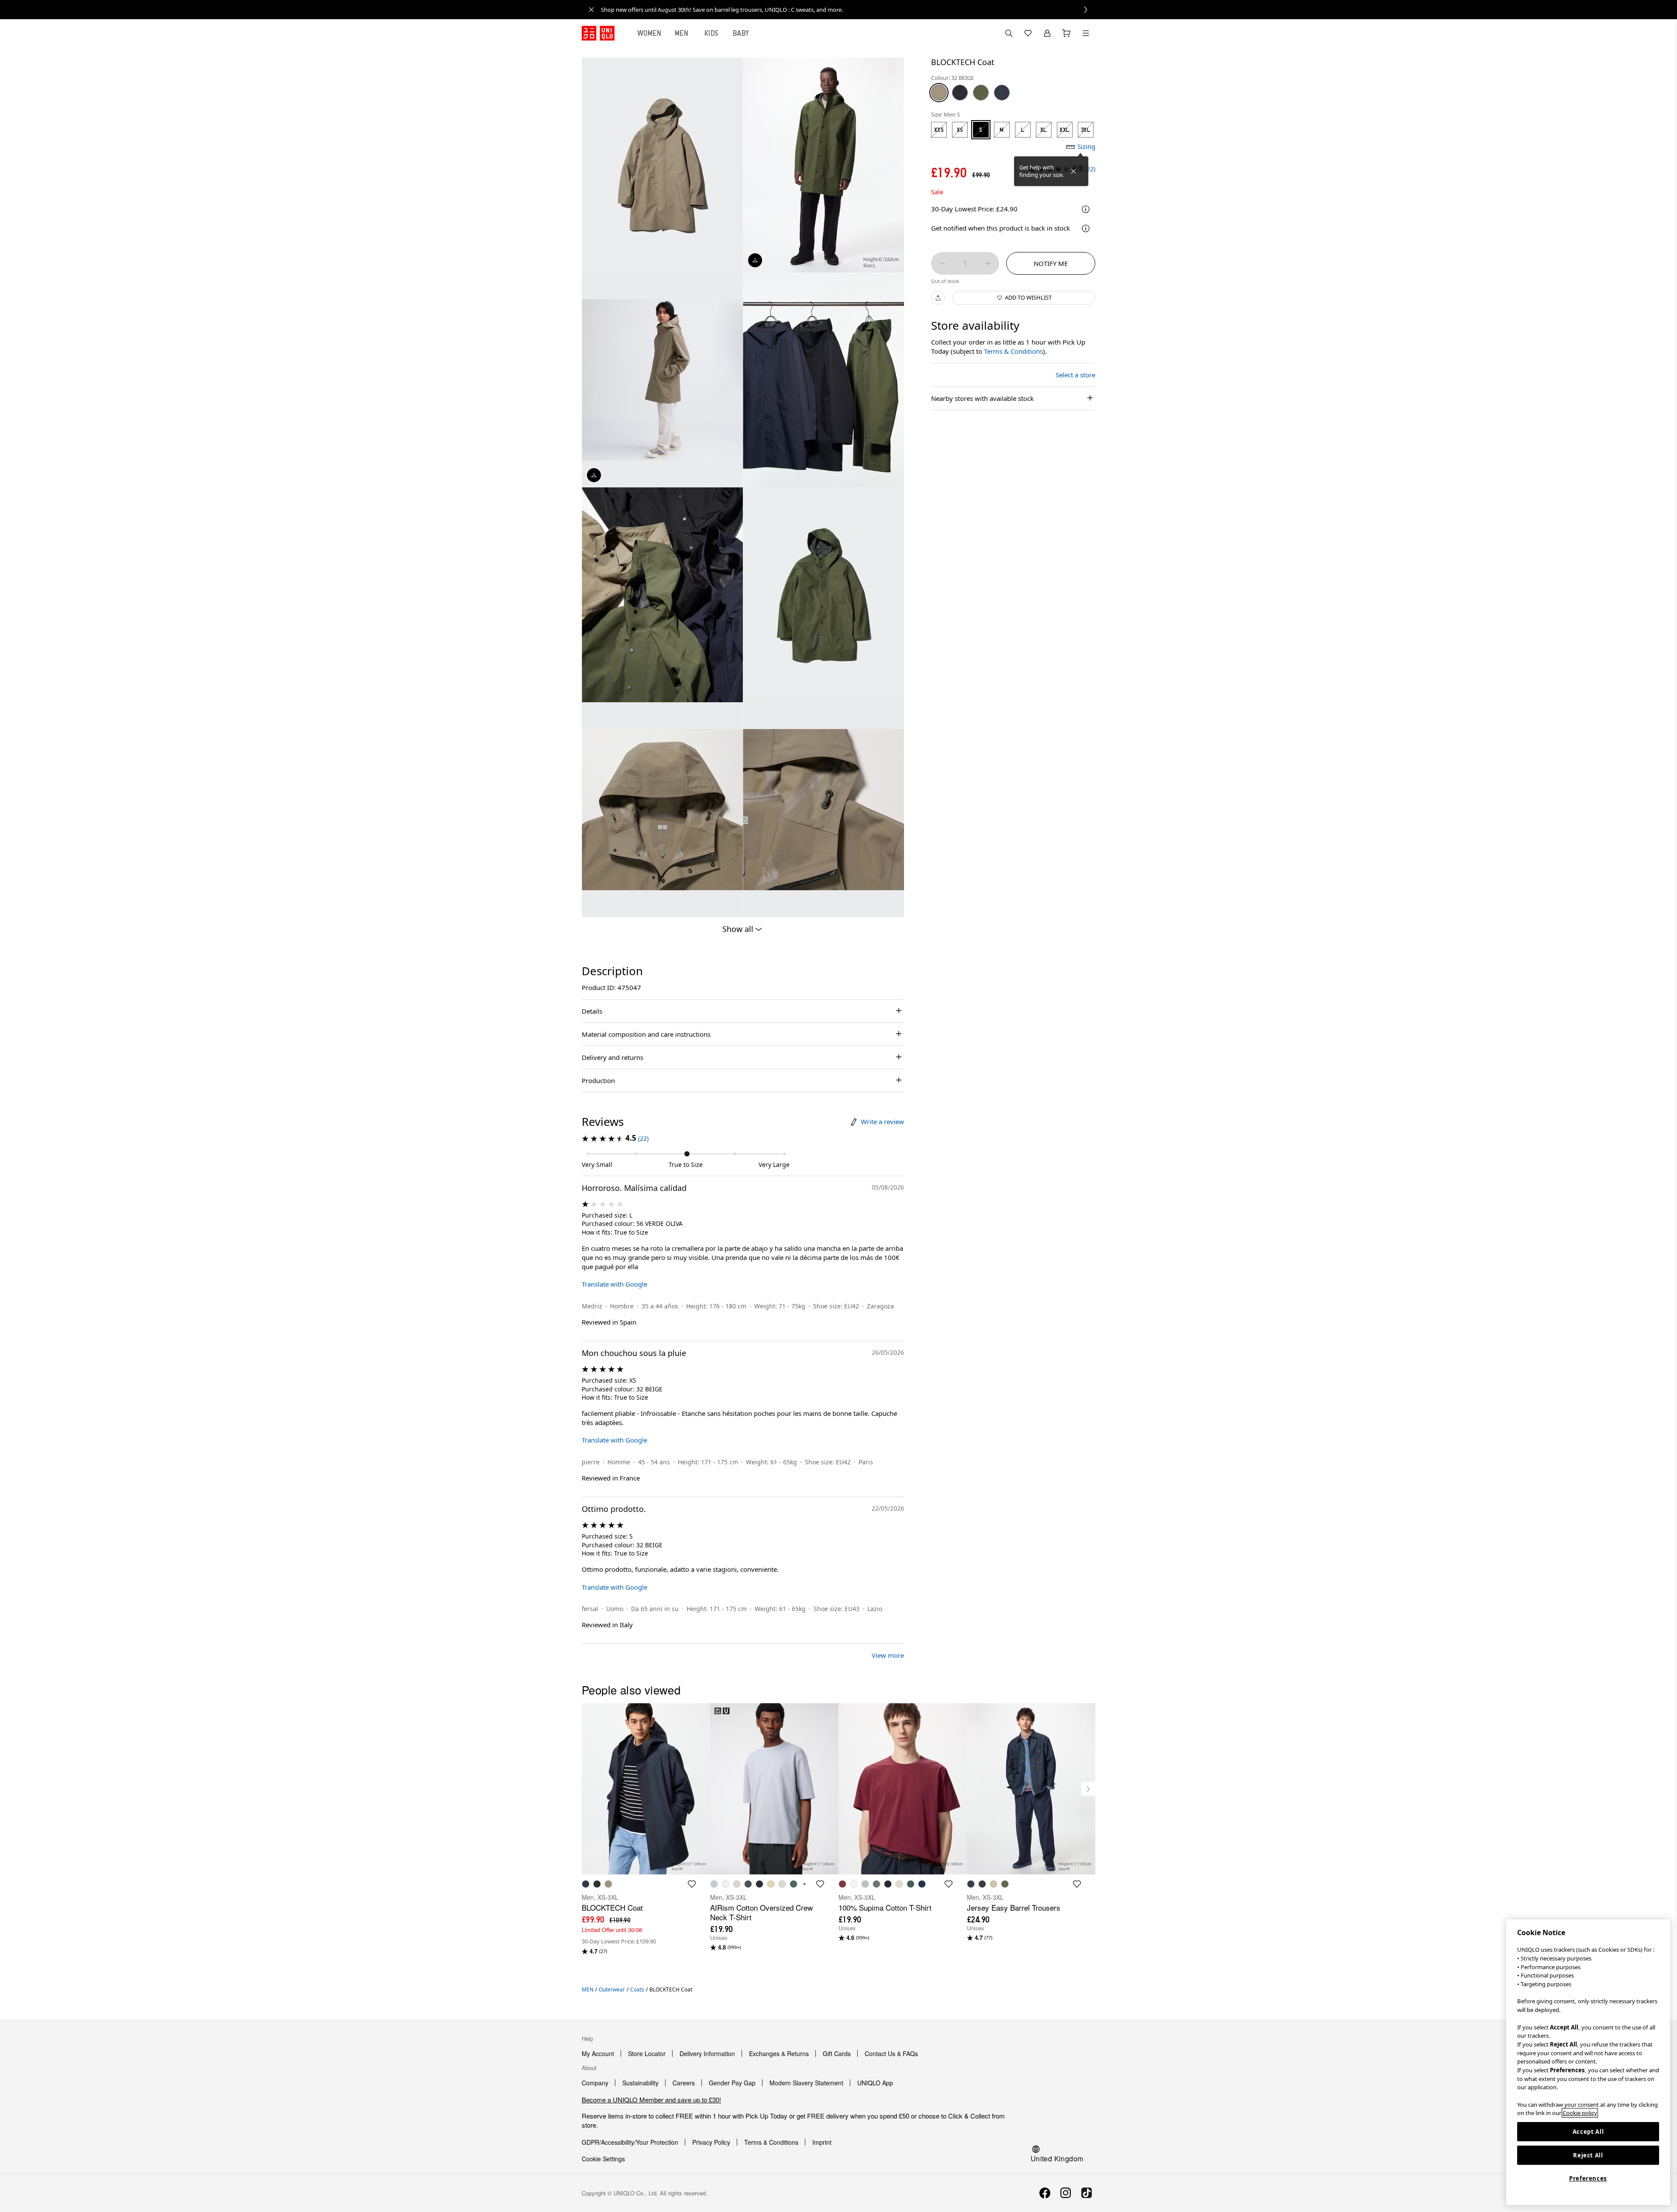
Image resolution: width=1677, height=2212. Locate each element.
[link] (848, 10)
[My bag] (1066, 33)
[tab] (649, 33)
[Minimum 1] (942, 263)
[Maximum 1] (988, 263)
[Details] (1086, 228)
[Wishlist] (1028, 33)
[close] (591, 10)
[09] (960, 93)
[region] (1588, 2062)
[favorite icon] (692, 1884)
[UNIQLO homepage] (598, 33)
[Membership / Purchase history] (1047, 33)
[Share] (938, 298)
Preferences (1588, 2178)
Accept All (1588, 2132)
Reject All (1588, 2155)
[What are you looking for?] (1009, 33)
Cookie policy (1580, 2113)
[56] (981, 93)
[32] (939, 93)
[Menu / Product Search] (1086, 33)
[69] (1002, 93)
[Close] (1073, 171)
